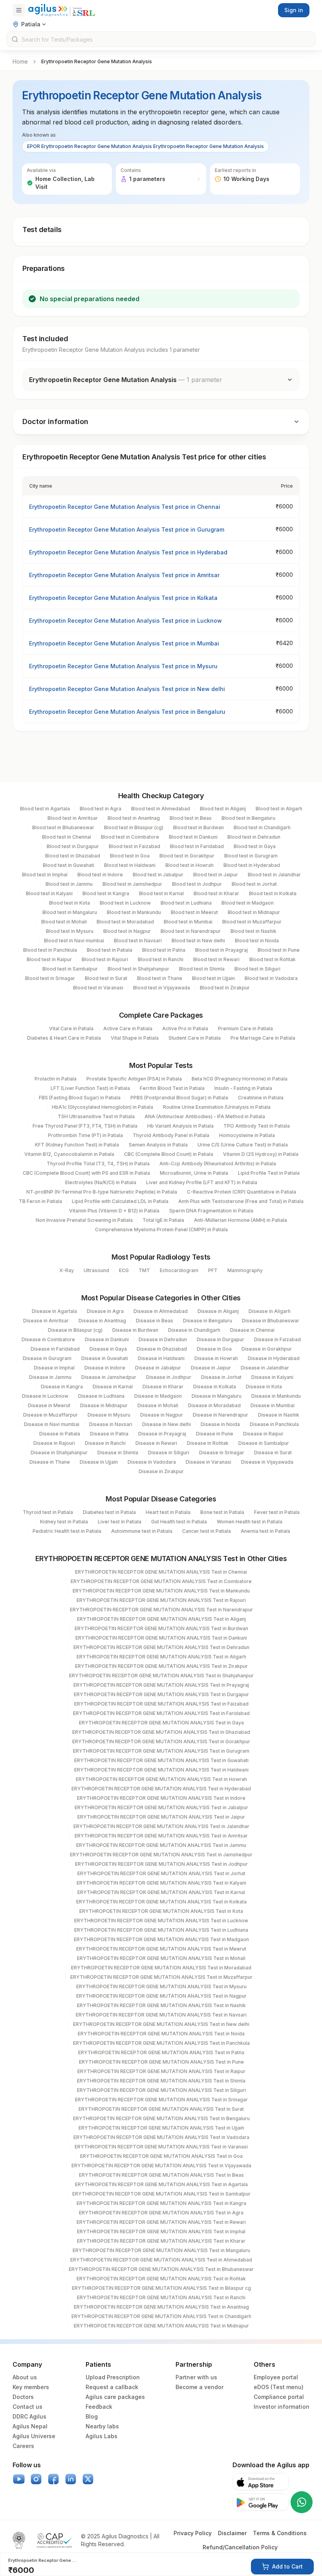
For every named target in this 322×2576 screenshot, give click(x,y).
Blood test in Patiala (110, 950)
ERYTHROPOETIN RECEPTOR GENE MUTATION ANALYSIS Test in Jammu (161, 1845)
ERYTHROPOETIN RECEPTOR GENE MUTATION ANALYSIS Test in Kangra (161, 2203)
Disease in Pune (215, 1434)
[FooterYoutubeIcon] (19, 2479)
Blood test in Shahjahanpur (138, 969)
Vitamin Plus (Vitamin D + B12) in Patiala (114, 1211)
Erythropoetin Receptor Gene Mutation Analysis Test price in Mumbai (124, 643)
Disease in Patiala (60, 1434)
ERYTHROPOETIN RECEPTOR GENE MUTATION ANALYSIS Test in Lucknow (161, 1921)
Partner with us (196, 2377)
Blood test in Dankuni (193, 837)
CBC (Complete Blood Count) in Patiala (169, 1154)
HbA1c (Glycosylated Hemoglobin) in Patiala (102, 1107)
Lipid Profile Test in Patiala (269, 1173)
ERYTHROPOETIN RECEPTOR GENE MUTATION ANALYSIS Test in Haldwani (161, 1770)
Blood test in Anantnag (134, 818)
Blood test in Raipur (49, 959)
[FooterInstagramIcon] (36, 2479)
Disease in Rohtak (208, 1443)
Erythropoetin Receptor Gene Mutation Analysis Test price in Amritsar (124, 575)
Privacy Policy (193, 2533)
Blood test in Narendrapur (191, 931)
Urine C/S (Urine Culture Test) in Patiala (243, 1145)
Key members (31, 2387)
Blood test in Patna (164, 950)
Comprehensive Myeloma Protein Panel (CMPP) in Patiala (161, 1229)
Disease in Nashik (279, 1415)
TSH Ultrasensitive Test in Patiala (96, 1116)
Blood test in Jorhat (254, 884)
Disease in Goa (214, 1349)
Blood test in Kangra (106, 893)
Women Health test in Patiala (250, 1522)
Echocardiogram (179, 1270)
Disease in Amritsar (46, 1321)
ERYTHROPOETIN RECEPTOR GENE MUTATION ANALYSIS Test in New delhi (161, 2024)
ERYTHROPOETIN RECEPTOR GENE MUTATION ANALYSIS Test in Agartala (161, 2184)
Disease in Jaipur (211, 1368)
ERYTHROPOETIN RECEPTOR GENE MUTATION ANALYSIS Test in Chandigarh (161, 2316)
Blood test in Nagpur (127, 931)
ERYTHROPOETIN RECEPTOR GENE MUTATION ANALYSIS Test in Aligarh (161, 1657)
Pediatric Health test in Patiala (67, 1531)
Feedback (99, 2407)
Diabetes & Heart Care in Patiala (64, 1038)
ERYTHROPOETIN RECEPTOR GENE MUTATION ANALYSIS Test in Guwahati (161, 1760)
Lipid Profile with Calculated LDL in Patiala (120, 1201)
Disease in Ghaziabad (162, 1349)
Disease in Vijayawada (267, 1462)
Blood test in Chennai (67, 837)
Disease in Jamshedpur (109, 1377)
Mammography (245, 1270)
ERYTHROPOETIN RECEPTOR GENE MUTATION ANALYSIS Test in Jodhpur (161, 1864)
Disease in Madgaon (158, 1396)
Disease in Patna (109, 1434)
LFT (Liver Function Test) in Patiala (90, 1088)
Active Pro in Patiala (185, 1028)
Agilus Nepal (30, 2426)
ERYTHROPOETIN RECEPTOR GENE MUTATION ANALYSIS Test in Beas (161, 2175)
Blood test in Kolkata (273, 893)
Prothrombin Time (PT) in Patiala (85, 1135)
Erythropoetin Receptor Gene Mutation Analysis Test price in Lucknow (125, 621)
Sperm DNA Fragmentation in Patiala (211, 1211)
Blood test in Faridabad (197, 846)
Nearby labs (102, 2426)
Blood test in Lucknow (125, 903)
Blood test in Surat (106, 978)
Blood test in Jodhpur (197, 884)
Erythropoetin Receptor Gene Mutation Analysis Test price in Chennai (125, 507)
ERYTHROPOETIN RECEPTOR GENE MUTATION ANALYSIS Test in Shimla (161, 2081)
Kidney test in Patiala (64, 1522)
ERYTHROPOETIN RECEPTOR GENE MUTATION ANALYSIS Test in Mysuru (161, 1986)
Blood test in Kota (70, 903)
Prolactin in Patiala (56, 1079)
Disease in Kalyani (272, 1377)
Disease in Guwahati (105, 1358)
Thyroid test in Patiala (48, 1512)
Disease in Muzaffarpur (50, 1415)
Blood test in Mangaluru (70, 912)
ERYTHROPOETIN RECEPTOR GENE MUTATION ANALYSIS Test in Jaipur (161, 1817)
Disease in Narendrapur (220, 1415)
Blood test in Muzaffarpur (252, 922)
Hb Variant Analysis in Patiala (180, 1126)
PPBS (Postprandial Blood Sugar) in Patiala (179, 1098)
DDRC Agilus (29, 2416)
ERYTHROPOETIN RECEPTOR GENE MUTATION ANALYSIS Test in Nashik (161, 2005)
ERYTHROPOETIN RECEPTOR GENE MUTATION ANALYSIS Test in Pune (161, 2062)
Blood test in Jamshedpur (132, 884)
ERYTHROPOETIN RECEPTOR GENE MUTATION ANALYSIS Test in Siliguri (161, 2090)
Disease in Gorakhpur (267, 1349)
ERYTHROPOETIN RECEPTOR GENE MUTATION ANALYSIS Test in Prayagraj (161, 1685)
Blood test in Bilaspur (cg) (134, 827)
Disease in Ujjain (99, 1462)
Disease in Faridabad (55, 1349)
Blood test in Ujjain (213, 978)
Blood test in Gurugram (251, 856)
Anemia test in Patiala (265, 1531)
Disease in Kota (264, 1387)
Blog (92, 2416)
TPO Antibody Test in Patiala (257, 1126)
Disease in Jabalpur (158, 1368)
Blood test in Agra (101, 809)
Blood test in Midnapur (254, 912)
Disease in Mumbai (273, 1405)
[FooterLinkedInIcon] (71, 2479)
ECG (124, 1270)
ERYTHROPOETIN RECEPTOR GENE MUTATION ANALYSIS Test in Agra (161, 2213)
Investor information (282, 2407)
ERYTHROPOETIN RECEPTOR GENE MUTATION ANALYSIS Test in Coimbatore (161, 1581)
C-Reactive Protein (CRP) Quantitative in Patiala (241, 1192)
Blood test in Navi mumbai (74, 941)
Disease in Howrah (216, 1358)
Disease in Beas (155, 1321)
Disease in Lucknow (45, 1396)
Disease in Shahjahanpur (59, 1453)
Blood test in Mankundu (134, 912)
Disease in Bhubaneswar (271, 1321)
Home (20, 61)
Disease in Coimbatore (48, 1339)
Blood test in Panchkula (50, 950)
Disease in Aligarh (270, 1311)
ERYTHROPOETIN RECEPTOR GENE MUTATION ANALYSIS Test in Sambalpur (161, 2194)
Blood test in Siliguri (257, 969)
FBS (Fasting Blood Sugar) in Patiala (80, 1098)
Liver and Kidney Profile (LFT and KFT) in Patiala (202, 1182)
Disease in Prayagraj (162, 1434)
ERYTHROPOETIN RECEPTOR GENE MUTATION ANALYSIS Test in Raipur (161, 2071)
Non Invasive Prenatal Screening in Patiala (84, 1220)
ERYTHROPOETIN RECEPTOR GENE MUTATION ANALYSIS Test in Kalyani (161, 1883)
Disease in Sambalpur (264, 1443)
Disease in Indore (105, 1368)
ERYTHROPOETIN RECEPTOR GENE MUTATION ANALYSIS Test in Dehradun (161, 1647)
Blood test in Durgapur (73, 846)
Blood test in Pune (279, 950)
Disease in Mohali (158, 1405)
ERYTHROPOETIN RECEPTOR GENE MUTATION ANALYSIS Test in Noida (161, 2034)
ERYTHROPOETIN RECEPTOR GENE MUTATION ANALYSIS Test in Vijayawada (161, 2166)
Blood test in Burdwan (199, 827)
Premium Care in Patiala (245, 1028)
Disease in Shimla (118, 1453)
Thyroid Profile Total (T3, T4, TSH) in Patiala (98, 1164)
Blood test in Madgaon (248, 903)
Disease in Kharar (163, 1387)
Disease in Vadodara (152, 1462)
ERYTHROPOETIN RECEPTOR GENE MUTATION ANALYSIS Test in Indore (161, 1798)
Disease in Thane (50, 1462)
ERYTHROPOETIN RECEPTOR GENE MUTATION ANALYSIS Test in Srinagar (161, 2100)
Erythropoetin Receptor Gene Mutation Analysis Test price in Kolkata (123, 598)
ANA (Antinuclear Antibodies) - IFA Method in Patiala (205, 1116)
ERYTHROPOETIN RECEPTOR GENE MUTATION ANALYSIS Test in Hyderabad (161, 1789)
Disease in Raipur (263, 1434)
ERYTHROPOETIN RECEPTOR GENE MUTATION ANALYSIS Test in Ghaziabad (161, 1732)
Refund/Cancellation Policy (240, 2547)
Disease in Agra (105, 1311)
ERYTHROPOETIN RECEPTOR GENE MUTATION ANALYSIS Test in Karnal (161, 1892)
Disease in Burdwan (135, 1330)
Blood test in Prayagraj (221, 950)
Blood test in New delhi (198, 941)
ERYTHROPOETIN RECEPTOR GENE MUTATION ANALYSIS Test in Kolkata (161, 1902)
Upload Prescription (113, 2377)
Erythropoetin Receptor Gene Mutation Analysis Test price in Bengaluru (127, 712)
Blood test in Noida (257, 941)
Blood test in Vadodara (271, 978)
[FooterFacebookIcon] (53, 2479)
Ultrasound (96, 1270)
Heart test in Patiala (168, 1512)
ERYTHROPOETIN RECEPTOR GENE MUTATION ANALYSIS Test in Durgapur (161, 1694)
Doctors (23, 2397)
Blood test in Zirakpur (225, 988)
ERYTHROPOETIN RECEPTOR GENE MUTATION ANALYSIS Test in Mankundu (161, 1591)
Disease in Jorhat (221, 1377)
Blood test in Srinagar (50, 978)
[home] (62, 10)
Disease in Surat (273, 1453)
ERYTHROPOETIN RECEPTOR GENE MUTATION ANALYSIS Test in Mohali (161, 1958)
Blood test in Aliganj (223, 809)
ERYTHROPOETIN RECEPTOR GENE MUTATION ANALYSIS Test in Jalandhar (161, 1826)
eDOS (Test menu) (279, 2387)
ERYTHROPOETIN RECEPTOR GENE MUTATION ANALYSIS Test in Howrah (161, 1779)
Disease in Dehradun (163, 1339)
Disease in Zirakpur (161, 1471)
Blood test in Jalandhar (274, 875)
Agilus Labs (102, 2436)
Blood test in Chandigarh (262, 827)
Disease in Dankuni (107, 1339)
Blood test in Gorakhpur (187, 856)
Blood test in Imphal (45, 875)
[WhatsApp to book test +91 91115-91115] (302, 2502)
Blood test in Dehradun (254, 837)
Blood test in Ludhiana (186, 903)
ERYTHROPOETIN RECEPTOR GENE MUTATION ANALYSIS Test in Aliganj (161, 1619)
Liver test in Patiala (120, 1522)
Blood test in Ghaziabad (73, 856)
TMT (144, 1270)
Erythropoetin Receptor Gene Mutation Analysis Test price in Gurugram (127, 529)
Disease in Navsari (111, 1424)
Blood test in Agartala (45, 809)
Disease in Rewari (156, 1443)
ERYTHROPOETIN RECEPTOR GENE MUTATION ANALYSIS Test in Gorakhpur (161, 1741)
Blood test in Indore (100, 875)
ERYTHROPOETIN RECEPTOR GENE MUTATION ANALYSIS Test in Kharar (161, 2241)
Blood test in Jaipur (216, 875)
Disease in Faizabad (277, 1339)
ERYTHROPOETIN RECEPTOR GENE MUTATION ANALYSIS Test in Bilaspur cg (161, 2288)
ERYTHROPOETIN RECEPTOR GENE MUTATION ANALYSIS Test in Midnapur (161, 2326)
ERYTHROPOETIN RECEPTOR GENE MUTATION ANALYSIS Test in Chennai (161, 1572)
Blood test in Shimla (202, 969)
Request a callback (112, 2387)
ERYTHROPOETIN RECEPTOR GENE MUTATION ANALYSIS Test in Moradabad (161, 1968)
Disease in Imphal (54, 1368)
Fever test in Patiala (277, 1512)
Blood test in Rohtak (273, 959)
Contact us (27, 2407)
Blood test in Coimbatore (130, 837)
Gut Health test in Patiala (179, 1522)
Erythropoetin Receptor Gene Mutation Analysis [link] (97, 61)
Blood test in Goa (130, 856)
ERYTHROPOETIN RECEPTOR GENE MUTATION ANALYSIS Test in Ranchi (161, 2297)
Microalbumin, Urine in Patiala (194, 1173)
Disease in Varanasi (209, 1462)
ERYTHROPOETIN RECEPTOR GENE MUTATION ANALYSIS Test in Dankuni (161, 1638)
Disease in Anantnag (102, 1321)
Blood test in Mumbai (188, 922)
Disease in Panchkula (274, 1424)
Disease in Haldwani (161, 1358)
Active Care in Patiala (128, 1028)
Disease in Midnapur (104, 1405)
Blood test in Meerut (194, 912)
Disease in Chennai (252, 1330)
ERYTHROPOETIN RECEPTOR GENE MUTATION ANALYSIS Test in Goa (161, 2156)
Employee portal (276, 2377)
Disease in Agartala (54, 1311)
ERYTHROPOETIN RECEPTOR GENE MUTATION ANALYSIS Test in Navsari (161, 2015)
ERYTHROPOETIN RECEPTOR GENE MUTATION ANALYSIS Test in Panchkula (161, 2043)
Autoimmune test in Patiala (142, 1531)
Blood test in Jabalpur (158, 875)
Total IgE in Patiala (163, 1220)
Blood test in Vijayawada (162, 988)
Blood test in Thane (160, 978)
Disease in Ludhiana (101, 1396)
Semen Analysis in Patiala (158, 1145)
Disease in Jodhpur (169, 1377)
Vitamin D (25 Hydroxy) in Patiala (261, 1154)
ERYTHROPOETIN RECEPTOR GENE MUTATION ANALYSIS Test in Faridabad (161, 1713)
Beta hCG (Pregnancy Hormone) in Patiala (240, 1079)
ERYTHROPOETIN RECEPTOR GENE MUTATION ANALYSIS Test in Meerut (161, 1949)
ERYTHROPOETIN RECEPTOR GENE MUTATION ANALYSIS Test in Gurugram (161, 1751)
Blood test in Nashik (253, 931)
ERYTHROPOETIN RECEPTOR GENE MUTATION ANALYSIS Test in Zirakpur (161, 1666)
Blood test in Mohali (64, 922)
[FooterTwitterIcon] (88, 2479)
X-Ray (67, 1270)
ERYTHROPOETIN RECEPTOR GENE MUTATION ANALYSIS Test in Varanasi (161, 2147)
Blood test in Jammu (69, 884)
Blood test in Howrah (189, 865)
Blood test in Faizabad (134, 846)
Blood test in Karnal (161, 893)
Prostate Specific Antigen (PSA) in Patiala (134, 1079)
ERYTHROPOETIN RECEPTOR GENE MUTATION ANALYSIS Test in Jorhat (161, 1873)
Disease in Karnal (113, 1387)
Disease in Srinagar (222, 1453)
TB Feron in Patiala (40, 1201)
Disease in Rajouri (54, 1443)
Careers (23, 2446)
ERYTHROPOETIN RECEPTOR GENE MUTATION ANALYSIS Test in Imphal (161, 2231)
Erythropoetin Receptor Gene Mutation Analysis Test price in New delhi (127, 689)
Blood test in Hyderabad (252, 865)
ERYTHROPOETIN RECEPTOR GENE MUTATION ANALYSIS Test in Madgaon (161, 1939)
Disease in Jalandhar (265, 1368)
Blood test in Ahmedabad (161, 809)
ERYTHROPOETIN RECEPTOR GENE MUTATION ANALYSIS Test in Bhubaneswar (161, 2269)
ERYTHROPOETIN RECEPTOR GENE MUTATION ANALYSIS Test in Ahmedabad (161, 2260)
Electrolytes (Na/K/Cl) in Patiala (101, 1182)
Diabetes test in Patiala (109, 1512)
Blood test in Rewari (216, 959)
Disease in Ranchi (105, 1443)
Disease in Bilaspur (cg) (75, 1330)
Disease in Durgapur (220, 1339)
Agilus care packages (115, 2397)
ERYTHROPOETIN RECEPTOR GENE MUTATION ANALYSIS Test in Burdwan (161, 1628)
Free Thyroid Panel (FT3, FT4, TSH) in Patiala (85, 1126)
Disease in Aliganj (218, 1311)
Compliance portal (279, 2397)
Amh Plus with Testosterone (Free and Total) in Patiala (241, 1201)
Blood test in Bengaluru (248, 818)
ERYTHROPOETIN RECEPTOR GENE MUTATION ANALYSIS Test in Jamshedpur (161, 1855)
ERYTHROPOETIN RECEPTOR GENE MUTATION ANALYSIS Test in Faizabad (161, 1704)
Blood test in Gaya (255, 846)
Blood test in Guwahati (69, 865)
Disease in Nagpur (162, 1415)
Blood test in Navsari (138, 941)
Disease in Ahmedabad (161, 1311)
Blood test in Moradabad (125, 922)
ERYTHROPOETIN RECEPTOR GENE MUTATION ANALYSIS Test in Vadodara (161, 2137)
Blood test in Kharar (216, 893)
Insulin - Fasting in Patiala (243, 1088)
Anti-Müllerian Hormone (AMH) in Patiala (241, 1220)
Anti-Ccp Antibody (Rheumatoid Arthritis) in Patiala (218, 1164)
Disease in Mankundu (276, 1396)
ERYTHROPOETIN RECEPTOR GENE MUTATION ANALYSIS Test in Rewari (161, 2222)
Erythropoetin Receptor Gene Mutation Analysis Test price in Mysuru (123, 666)
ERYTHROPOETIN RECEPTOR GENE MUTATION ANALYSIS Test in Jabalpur (161, 1807)
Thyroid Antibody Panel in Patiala (171, 1135)
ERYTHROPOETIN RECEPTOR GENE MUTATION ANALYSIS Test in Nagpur (161, 1996)
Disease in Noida (220, 1424)
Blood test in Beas (191, 818)
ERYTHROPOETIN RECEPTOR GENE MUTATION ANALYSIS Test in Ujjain (161, 2128)
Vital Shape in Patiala (135, 1038)
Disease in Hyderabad (274, 1358)
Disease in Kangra (62, 1387)
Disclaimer (232, 2533)
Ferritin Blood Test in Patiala (172, 1088)
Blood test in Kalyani (49, 893)
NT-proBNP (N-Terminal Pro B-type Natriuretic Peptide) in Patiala (102, 1192)
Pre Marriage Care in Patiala (263, 1038)
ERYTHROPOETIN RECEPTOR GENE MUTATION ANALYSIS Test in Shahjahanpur (161, 1676)
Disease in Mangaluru (217, 1396)
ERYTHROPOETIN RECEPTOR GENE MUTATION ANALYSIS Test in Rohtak (161, 2279)
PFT (213, 1270)
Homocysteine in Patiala (247, 1135)
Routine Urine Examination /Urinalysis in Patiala (217, 1107)
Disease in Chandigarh (194, 1330)
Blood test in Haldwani (130, 865)
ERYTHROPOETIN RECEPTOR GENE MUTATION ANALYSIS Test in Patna (161, 2052)
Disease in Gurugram (47, 1358)
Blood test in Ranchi (161, 959)
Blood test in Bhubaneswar (63, 827)
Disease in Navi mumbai (52, 1424)
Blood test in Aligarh (279, 809)
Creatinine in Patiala (261, 1098)
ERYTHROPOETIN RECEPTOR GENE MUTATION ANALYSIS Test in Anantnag (161, 2307)
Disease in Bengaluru (208, 1321)
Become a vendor (199, 2387)
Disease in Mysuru (109, 1415)
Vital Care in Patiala (71, 1028)
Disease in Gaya (108, 1349)
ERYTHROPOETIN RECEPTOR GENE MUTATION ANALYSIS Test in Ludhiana (161, 1930)
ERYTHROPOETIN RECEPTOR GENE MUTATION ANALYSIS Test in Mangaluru (161, 2250)
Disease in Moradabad (214, 1405)
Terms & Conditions (280, 2533)
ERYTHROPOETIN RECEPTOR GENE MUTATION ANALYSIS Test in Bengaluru (161, 2118)
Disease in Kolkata (215, 1387)
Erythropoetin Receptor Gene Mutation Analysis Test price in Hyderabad (128, 552)
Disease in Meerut (49, 1405)
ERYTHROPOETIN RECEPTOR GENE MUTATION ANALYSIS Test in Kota (161, 1911)
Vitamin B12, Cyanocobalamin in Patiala (69, 1154)
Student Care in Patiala (195, 1038)
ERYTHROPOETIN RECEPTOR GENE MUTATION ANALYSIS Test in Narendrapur (161, 1610)
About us (25, 2377)
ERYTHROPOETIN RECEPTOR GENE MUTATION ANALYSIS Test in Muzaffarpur (161, 1977)
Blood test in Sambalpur (70, 969)
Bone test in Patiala (222, 1512)
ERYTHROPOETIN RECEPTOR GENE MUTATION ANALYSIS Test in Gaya (161, 1723)
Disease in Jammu (50, 1377)
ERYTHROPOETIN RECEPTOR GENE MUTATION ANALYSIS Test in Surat (161, 2109)
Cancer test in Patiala (207, 1531)
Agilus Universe (34, 2436)
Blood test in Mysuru (70, 931)
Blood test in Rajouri (105, 959)
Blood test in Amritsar (73, 818)
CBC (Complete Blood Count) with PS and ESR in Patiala (86, 1173)
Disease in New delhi (166, 1424)
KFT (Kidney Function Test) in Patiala (77, 1145)
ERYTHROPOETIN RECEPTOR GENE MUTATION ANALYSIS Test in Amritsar (161, 1836)
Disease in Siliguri (169, 1453)
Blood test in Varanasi (98, 988)
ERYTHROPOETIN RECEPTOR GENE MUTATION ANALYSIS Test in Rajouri (161, 1600)
